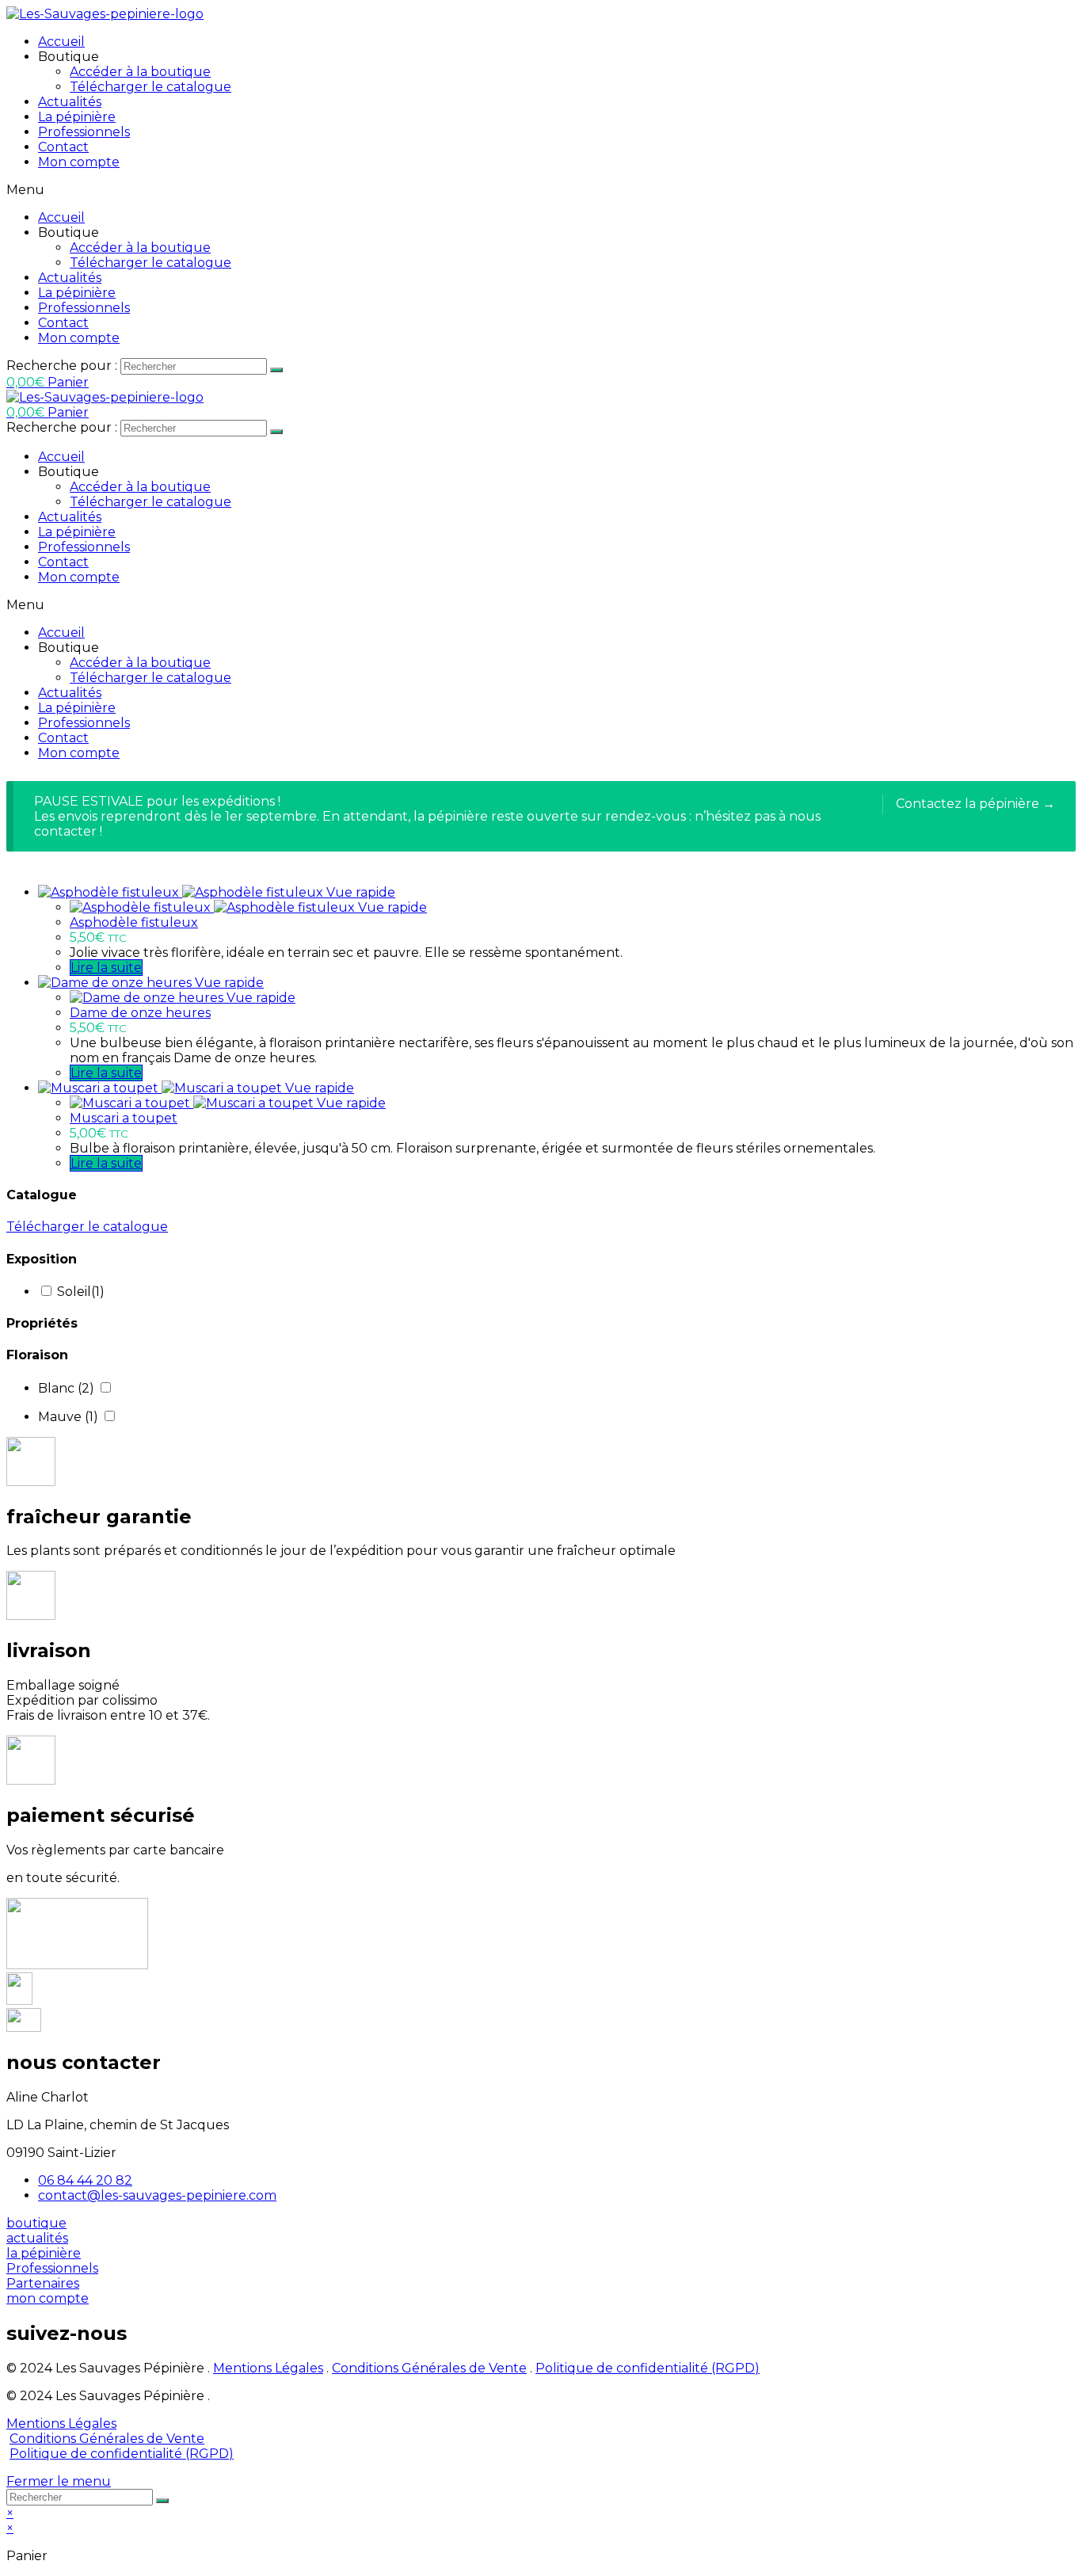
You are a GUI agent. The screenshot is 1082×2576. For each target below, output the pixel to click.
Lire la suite (106, 968)
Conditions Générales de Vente (429, 2368)
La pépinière (77, 117)
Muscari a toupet (124, 1118)
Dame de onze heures (140, 1013)
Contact (63, 147)
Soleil (81, 1292)
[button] (36, 2223)
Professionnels (84, 132)
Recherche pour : (62, 366)
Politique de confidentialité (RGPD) (648, 2368)
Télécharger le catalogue (150, 87)
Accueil (61, 42)
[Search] (276, 370)
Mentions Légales (268, 2368)
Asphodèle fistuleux (134, 922)
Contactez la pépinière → (975, 804)
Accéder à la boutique (140, 72)
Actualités (70, 102)
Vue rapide (361, 892)
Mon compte (79, 162)
